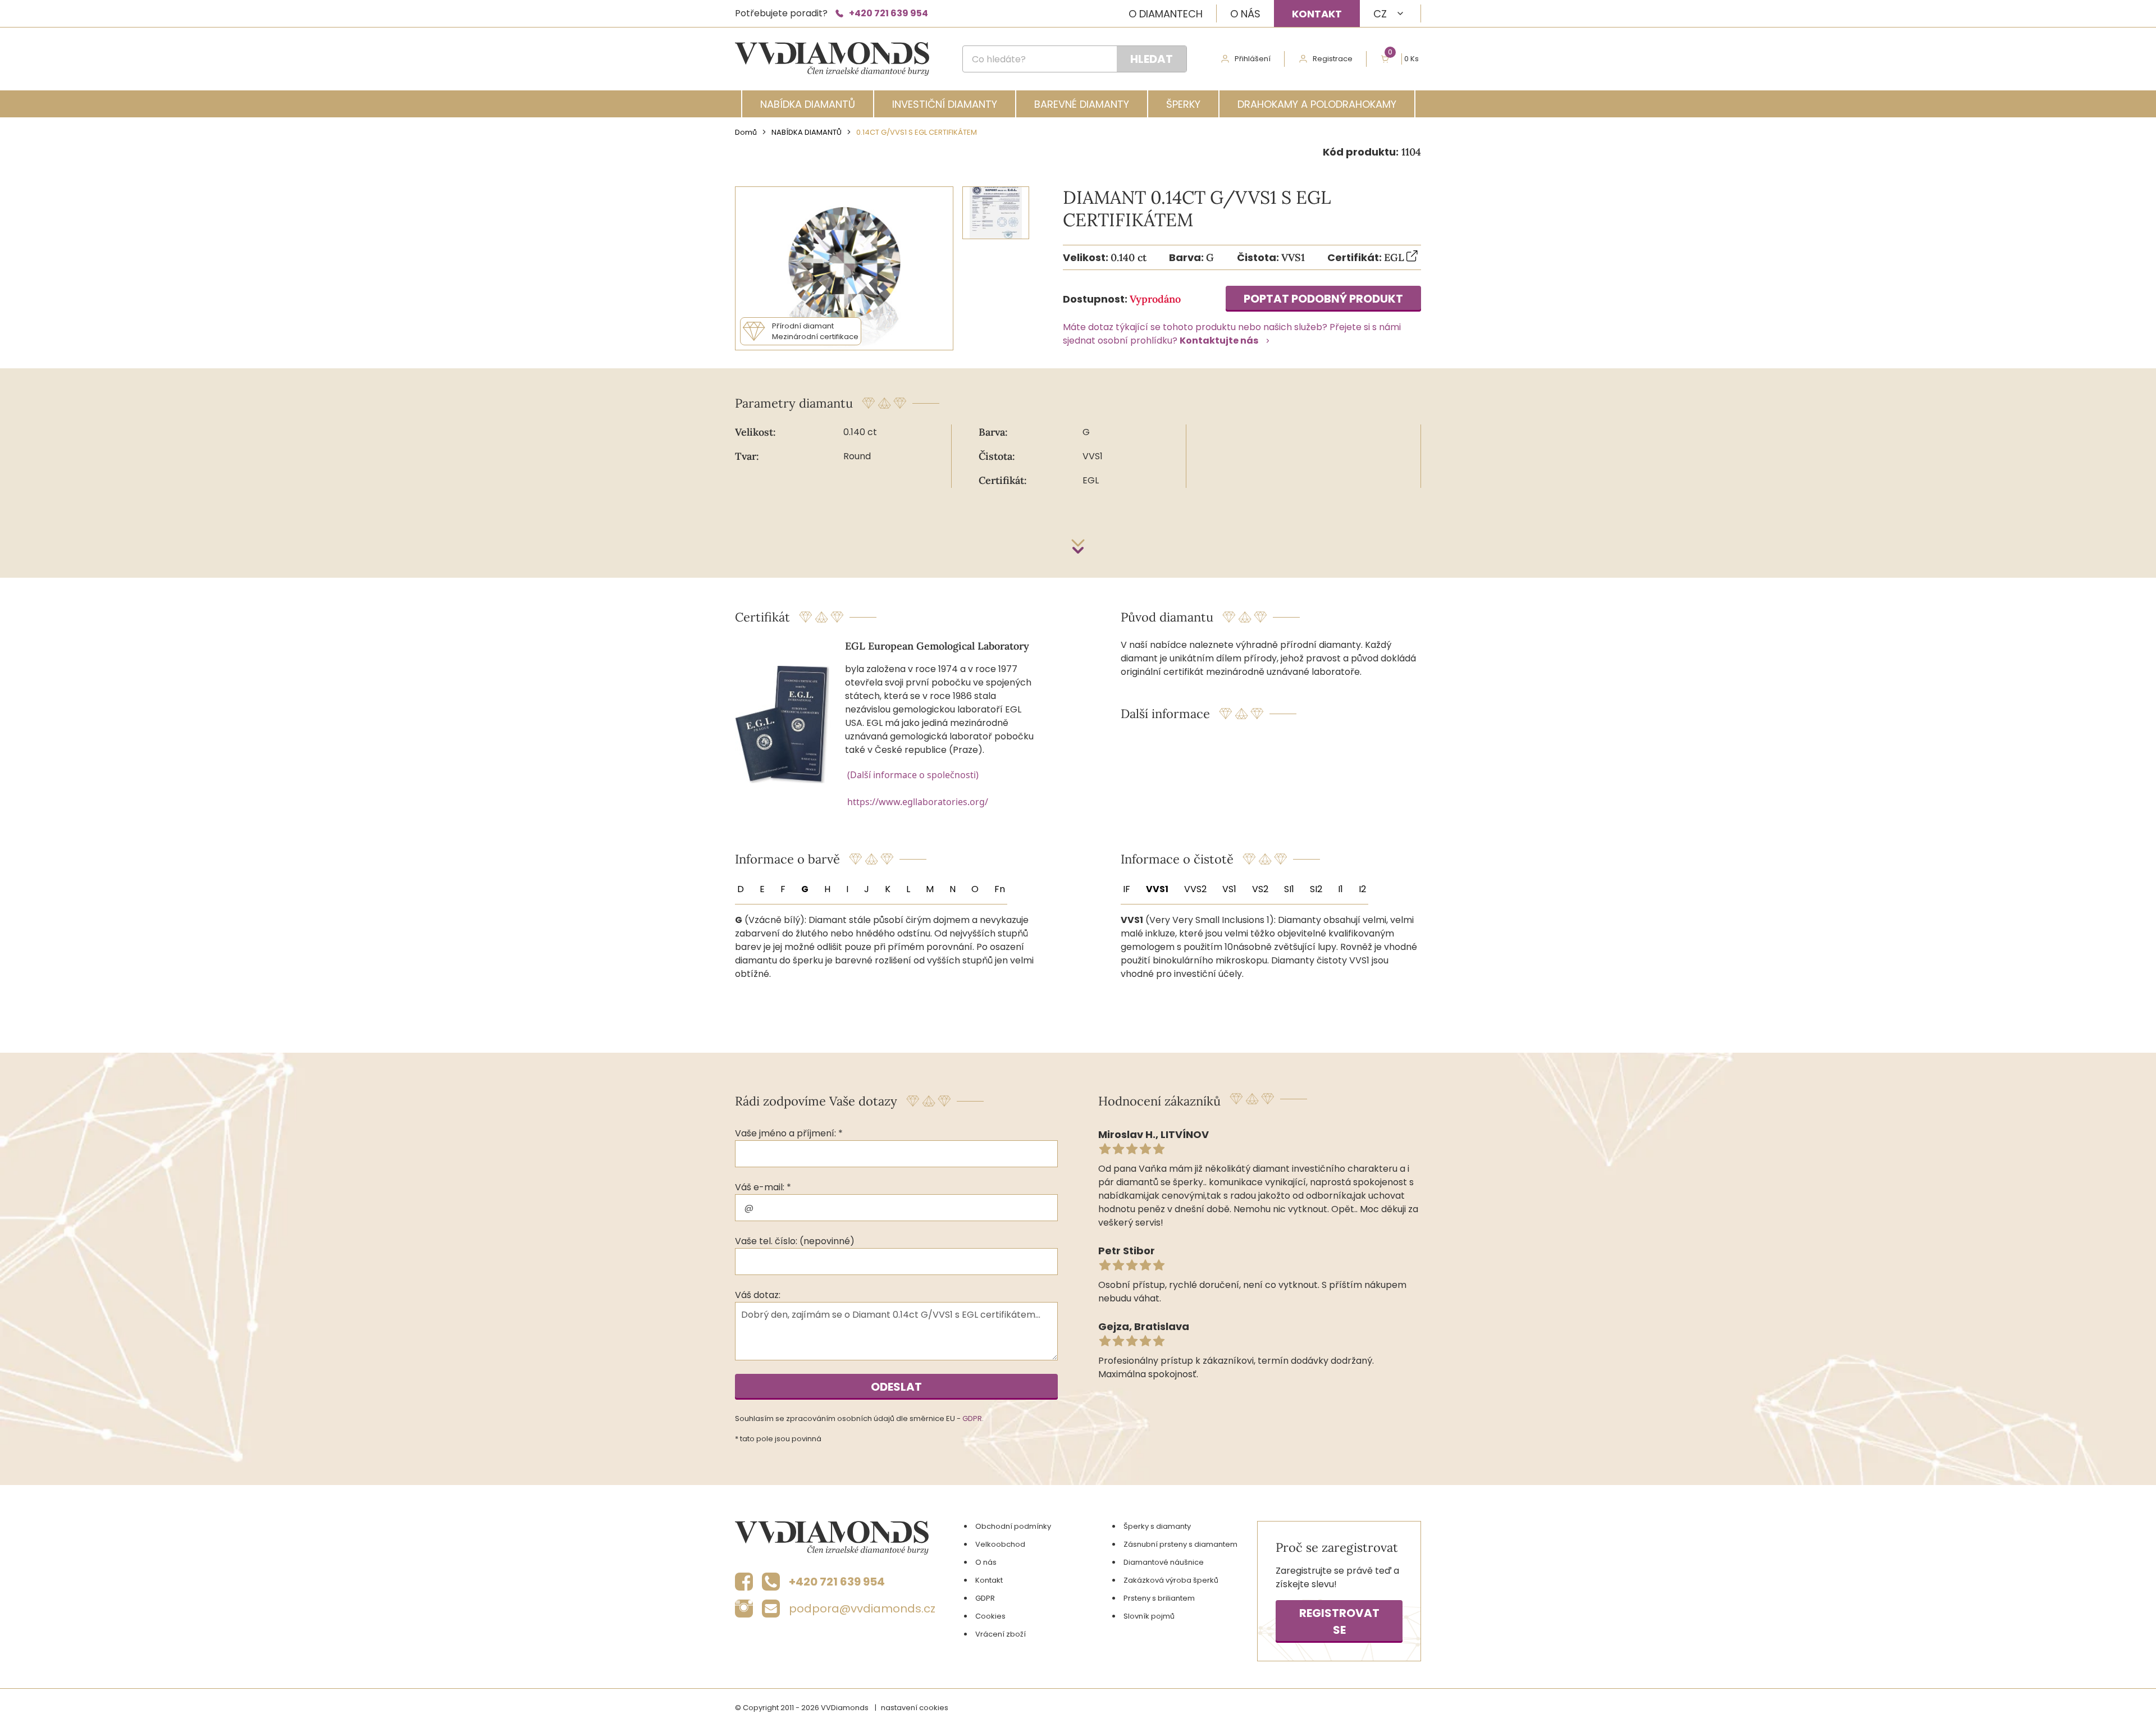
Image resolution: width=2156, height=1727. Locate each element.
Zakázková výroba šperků (1171, 1580)
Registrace (1333, 59)
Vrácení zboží (1001, 1634)
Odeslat (896, 1387)
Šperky (1183, 104)
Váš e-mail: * (763, 1187)
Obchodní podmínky (1013, 1526)
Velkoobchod (1000, 1544)
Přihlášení (1253, 59)
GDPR (972, 1418)
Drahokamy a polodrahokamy (1317, 104)
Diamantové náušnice (1164, 1562)
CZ (1380, 14)
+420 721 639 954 (889, 13)
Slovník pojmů (1149, 1616)
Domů (746, 132)
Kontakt (1317, 14)
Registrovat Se (1339, 1621)
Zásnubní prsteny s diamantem (1180, 1544)
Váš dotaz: (758, 1295)
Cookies (990, 1616)
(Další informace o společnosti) (913, 775)
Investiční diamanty (945, 104)
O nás (1245, 14)
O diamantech (1166, 14)
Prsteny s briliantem (1159, 1598)
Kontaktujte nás (1219, 341)
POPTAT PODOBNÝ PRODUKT (1323, 299)
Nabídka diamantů (808, 104)
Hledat (1152, 59)
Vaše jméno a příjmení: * (789, 1133)
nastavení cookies (915, 1708)
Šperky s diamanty (1157, 1526)
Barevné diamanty (1082, 104)
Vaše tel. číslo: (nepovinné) (795, 1241)
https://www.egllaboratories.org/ (918, 802)
